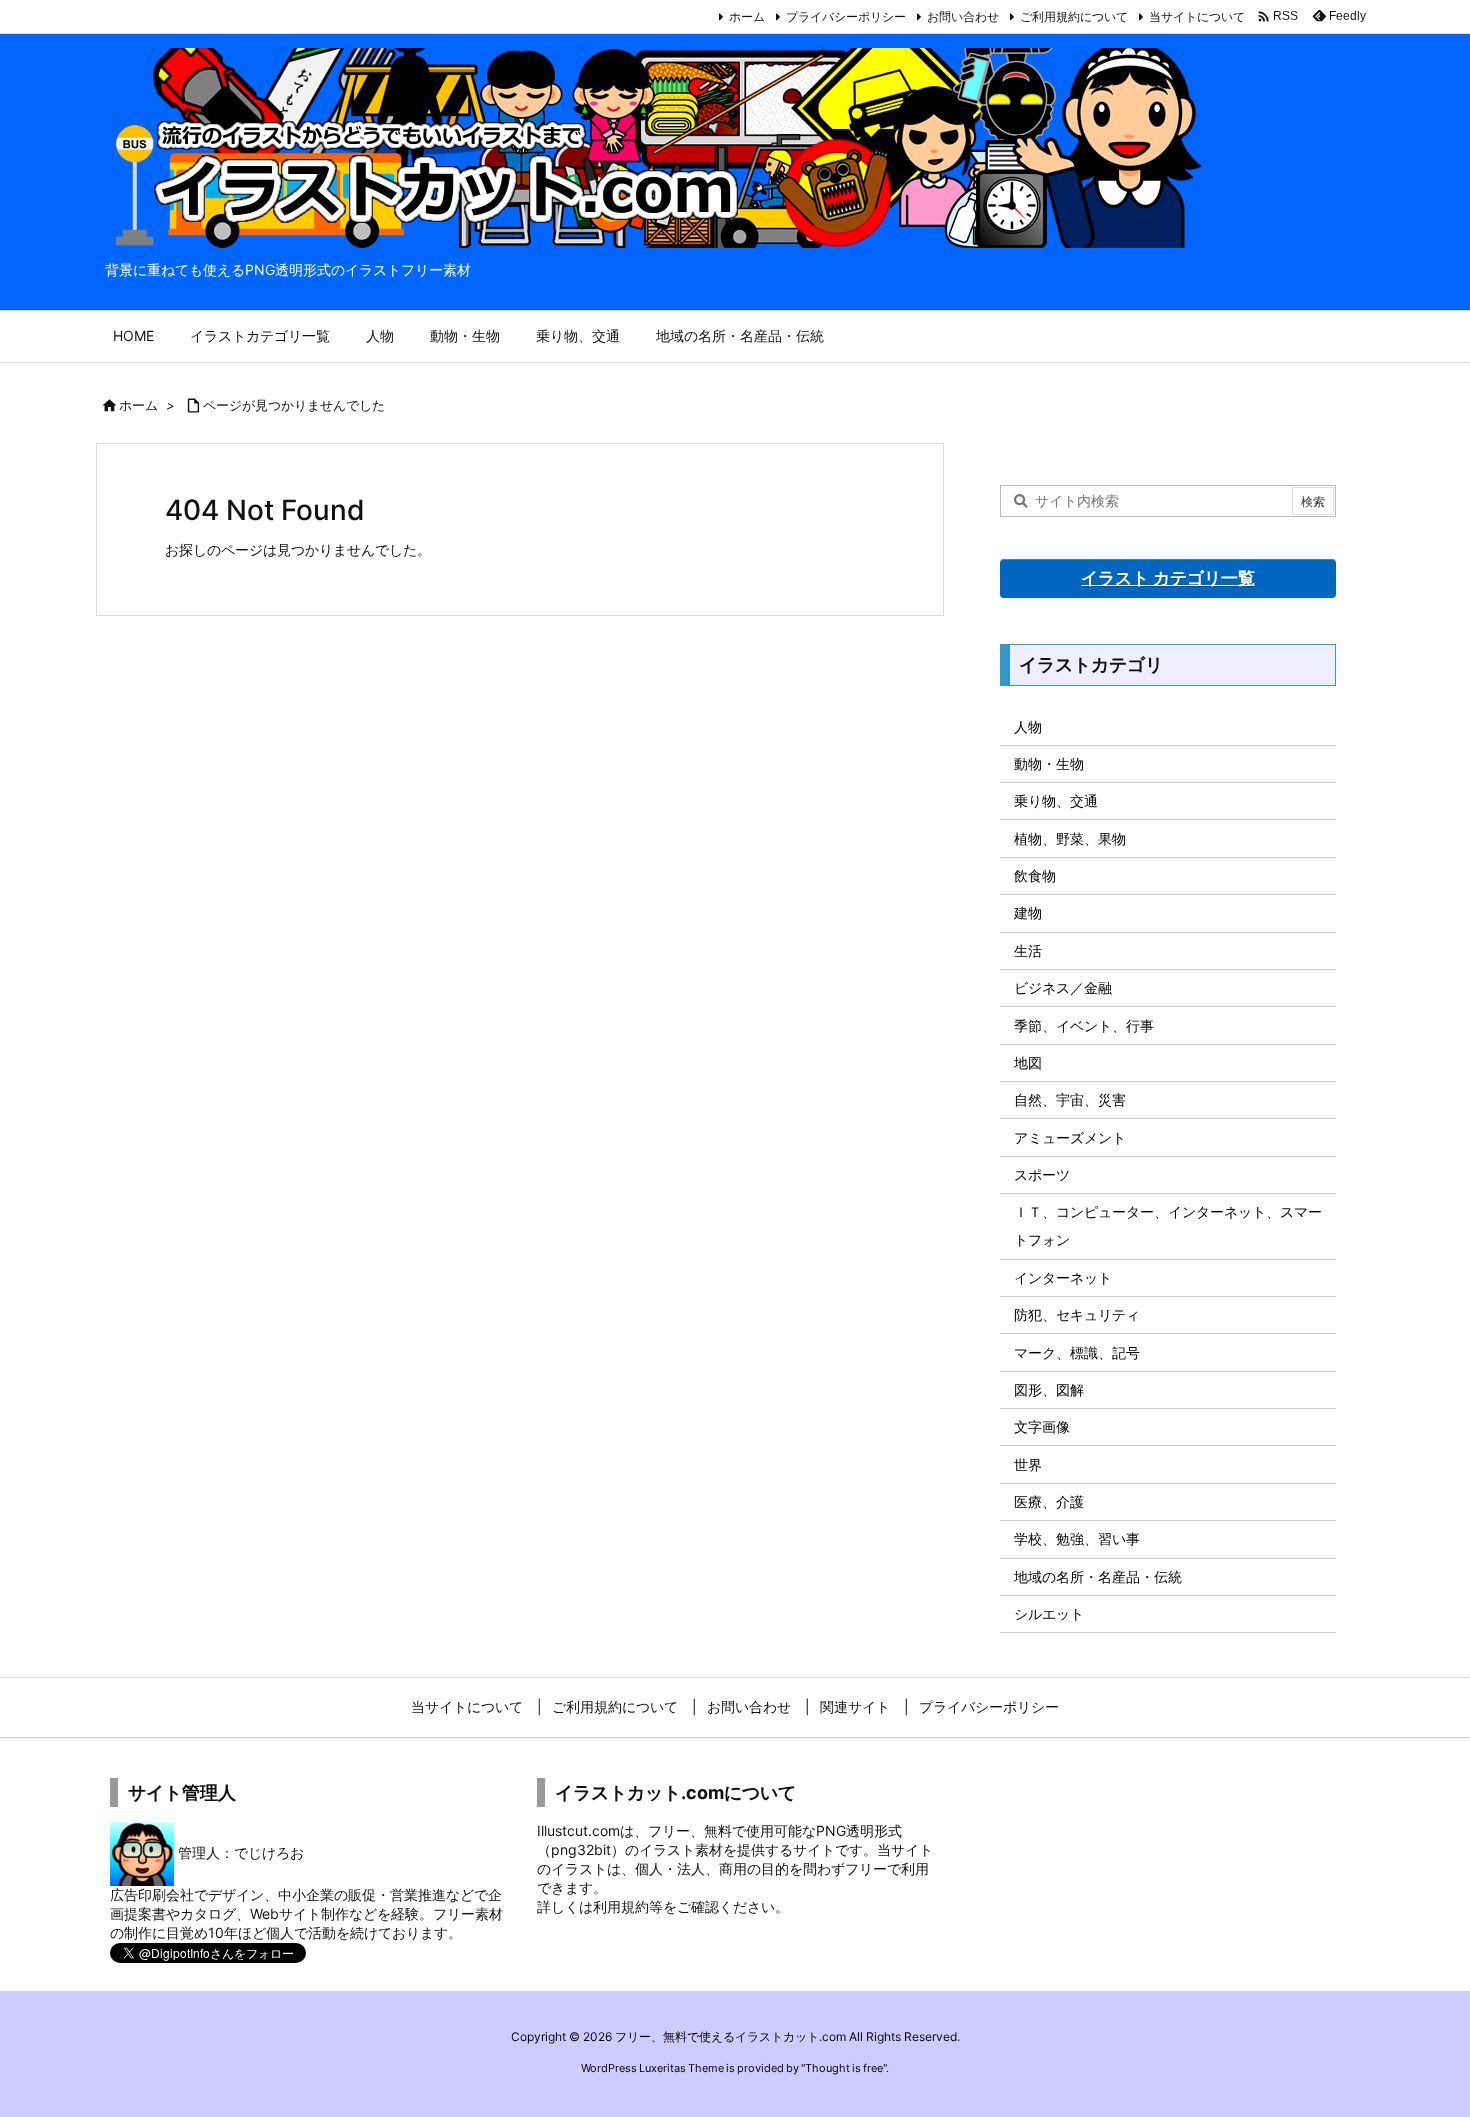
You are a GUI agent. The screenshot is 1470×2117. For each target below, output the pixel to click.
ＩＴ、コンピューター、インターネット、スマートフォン (1168, 1225)
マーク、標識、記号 (1077, 1352)
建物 (1028, 912)
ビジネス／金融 (1063, 987)
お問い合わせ (963, 16)
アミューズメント (1070, 1137)
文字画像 (1042, 1426)
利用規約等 (628, 1906)
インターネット (1063, 1277)
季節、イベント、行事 (1084, 1025)
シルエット (1049, 1613)
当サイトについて (1197, 16)
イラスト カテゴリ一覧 (1168, 578)
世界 (1028, 1464)
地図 (1028, 1062)
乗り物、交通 (1056, 800)
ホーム (747, 16)
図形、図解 (1049, 1389)
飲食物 (1035, 875)
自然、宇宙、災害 (1070, 1099)
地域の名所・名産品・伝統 (1098, 1576)
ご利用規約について (1074, 16)
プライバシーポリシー (846, 16)
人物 (1028, 726)
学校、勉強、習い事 (1077, 1538)
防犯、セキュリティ (1077, 1314)
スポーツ (1042, 1174)
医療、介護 (1049, 1501)
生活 (1028, 950)
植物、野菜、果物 (1070, 838)
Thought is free (844, 2068)
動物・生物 (1049, 763)
